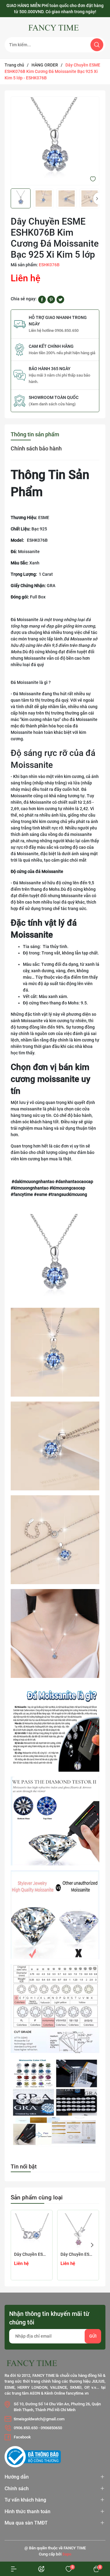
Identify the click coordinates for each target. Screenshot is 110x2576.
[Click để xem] (55, 141)
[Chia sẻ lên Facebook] (42, 299)
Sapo (67, 2554)
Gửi (93, 2336)
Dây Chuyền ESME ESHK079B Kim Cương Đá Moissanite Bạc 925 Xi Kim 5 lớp (78, 2254)
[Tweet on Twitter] (60, 299)
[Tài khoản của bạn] (14, 2569)
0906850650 (51, 2428)
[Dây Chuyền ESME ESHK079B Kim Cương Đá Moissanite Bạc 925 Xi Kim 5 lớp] (78, 2231)
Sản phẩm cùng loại (37, 2197)
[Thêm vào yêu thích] (93, 179)
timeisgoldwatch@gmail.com (39, 2419)
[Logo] (55, 28)
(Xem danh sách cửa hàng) (52, 404)
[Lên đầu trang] (94, 2529)
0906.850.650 (26, 2428)
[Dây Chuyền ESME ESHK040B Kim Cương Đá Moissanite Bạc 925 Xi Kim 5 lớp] (32, 2231)
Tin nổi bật (24, 2166)
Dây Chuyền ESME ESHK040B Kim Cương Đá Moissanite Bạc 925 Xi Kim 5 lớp (32, 2254)
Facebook (22, 2437)
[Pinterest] (51, 299)
